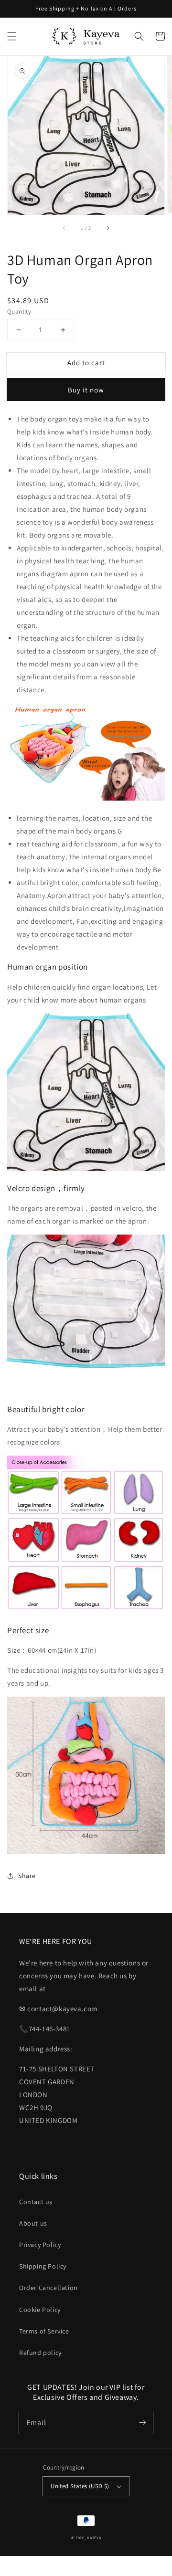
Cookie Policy (40, 2310)
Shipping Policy (43, 2266)
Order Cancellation (48, 2288)
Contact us (36, 2202)
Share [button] (27, 1876)
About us (33, 2223)
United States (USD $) (80, 2486)
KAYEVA (94, 2538)
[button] (12, 36)
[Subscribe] (142, 2423)
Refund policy (40, 2353)
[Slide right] (107, 228)
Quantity (19, 311)
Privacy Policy (40, 2245)
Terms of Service (44, 2331)
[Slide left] (64, 228)
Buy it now (86, 390)
